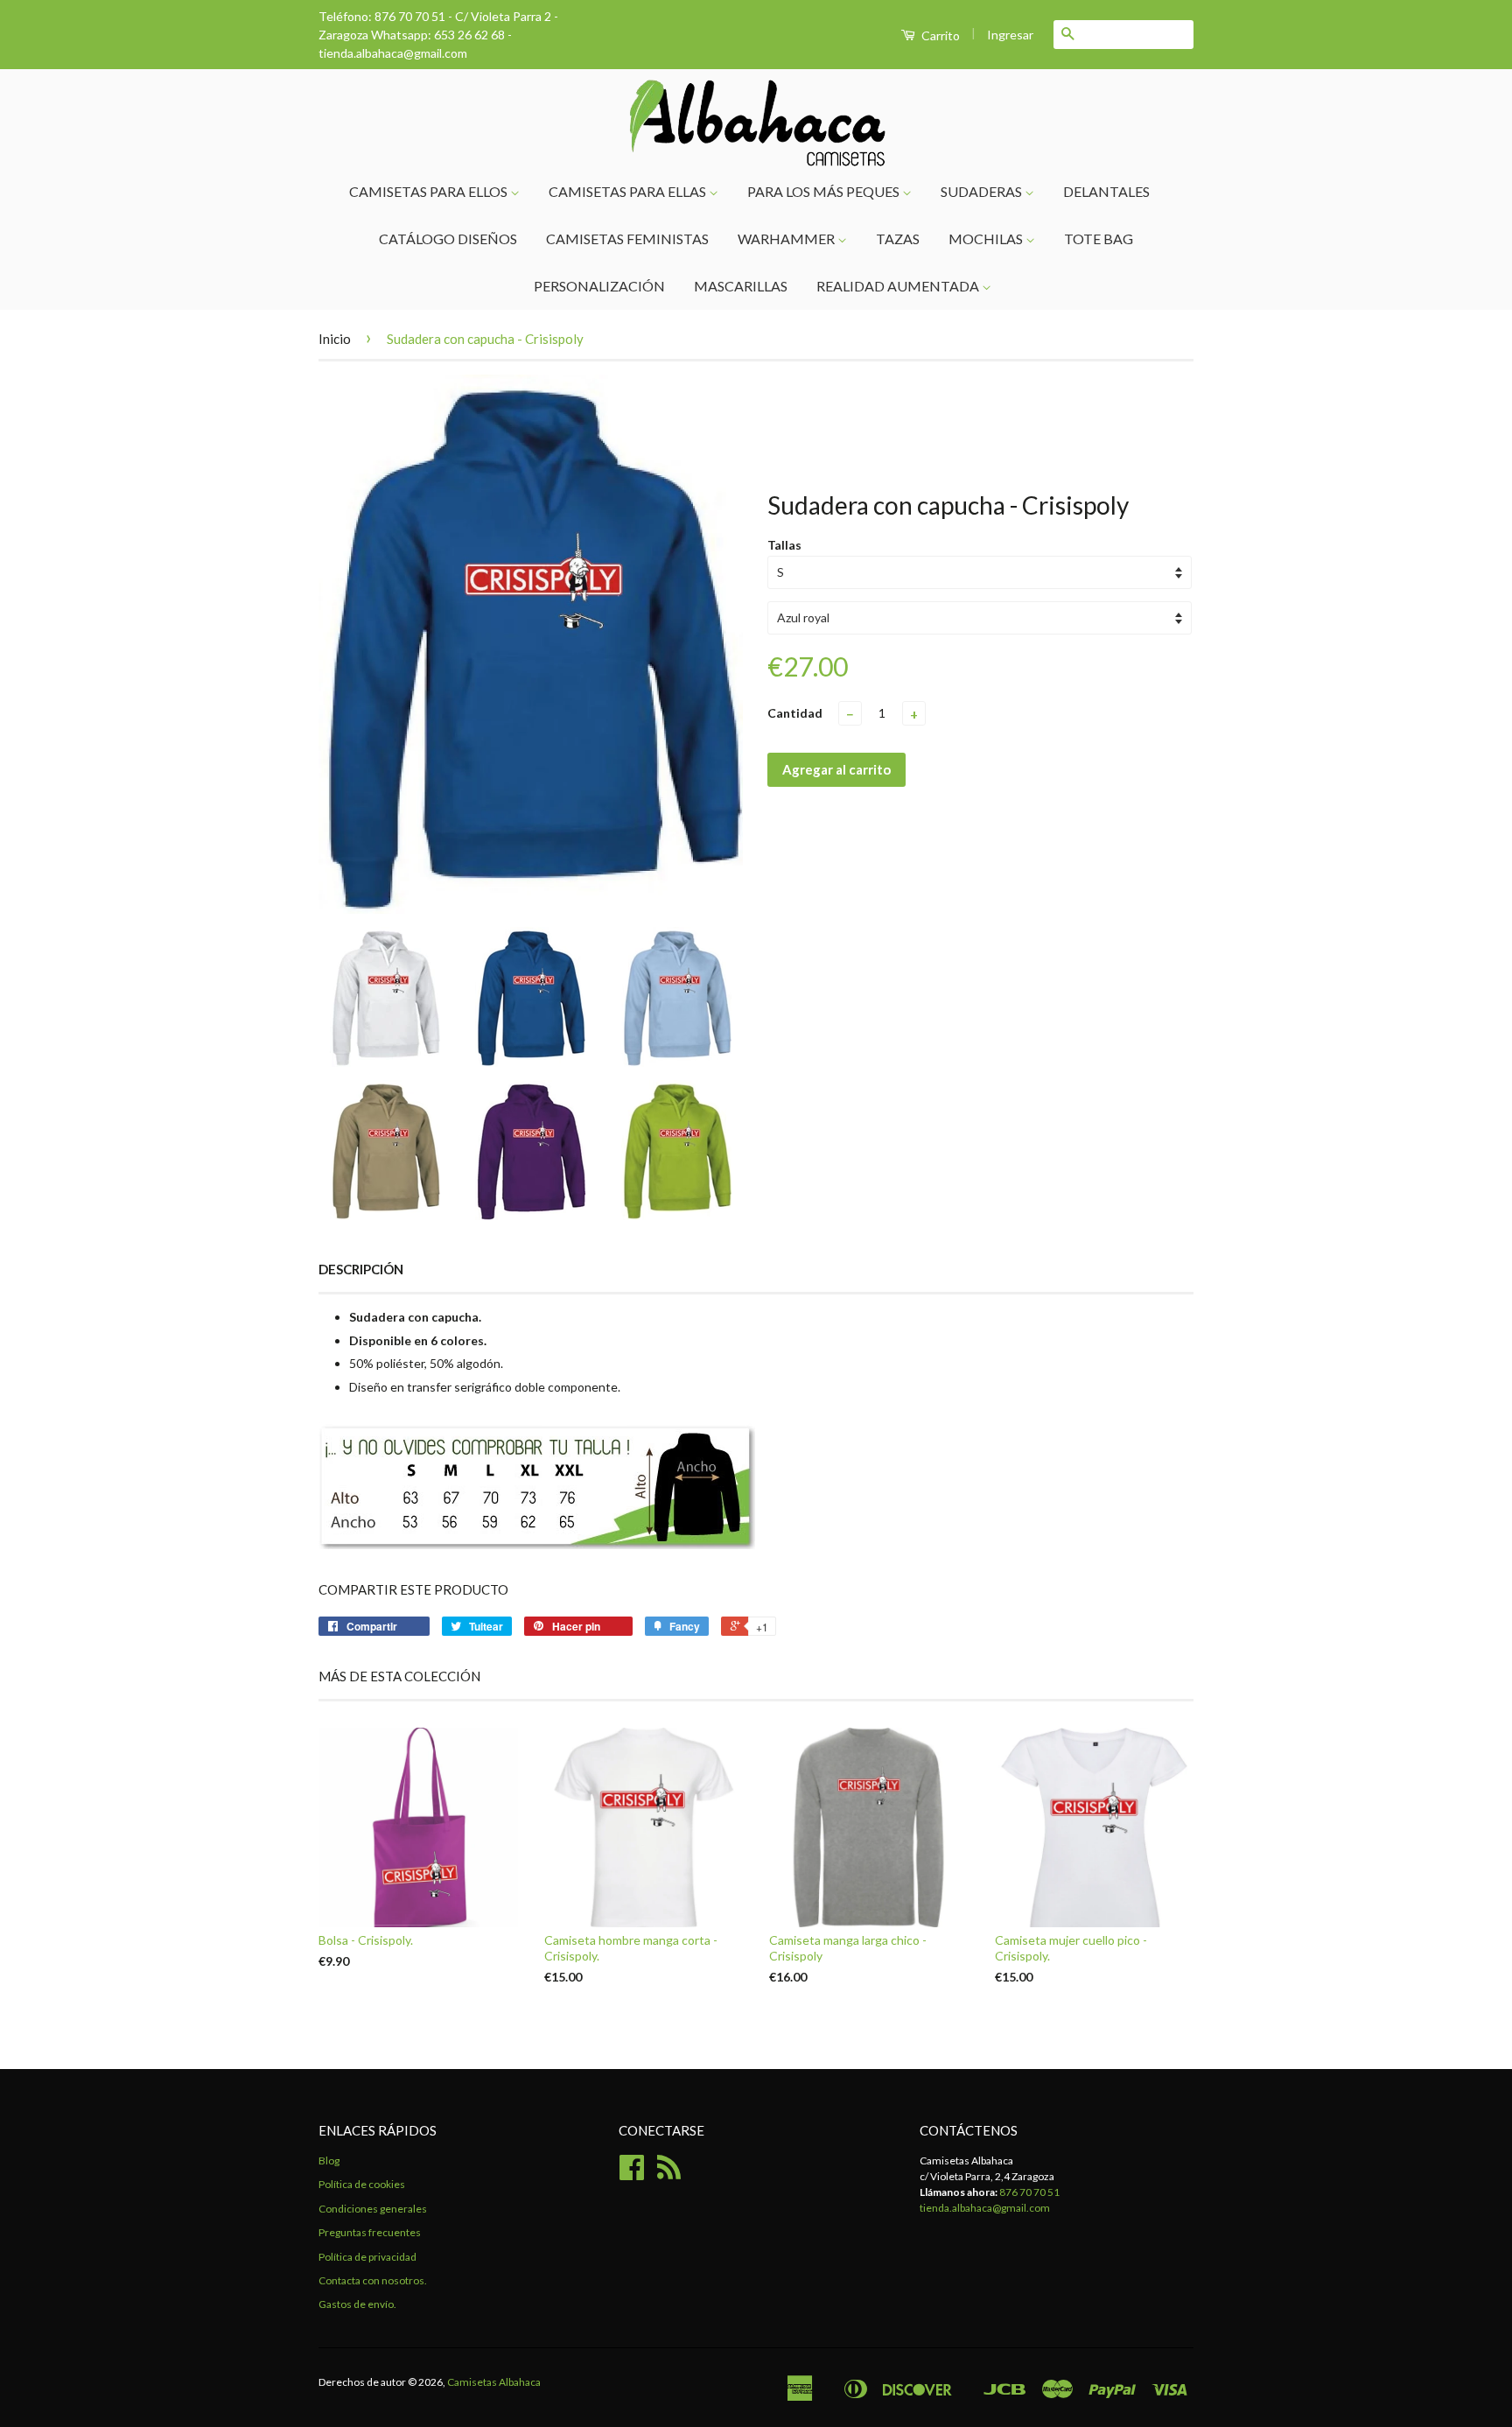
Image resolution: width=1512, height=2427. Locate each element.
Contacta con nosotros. (373, 2280)
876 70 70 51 (1029, 2192)
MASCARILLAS (741, 286)
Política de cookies (362, 2184)
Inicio (335, 339)
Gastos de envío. (357, 2304)
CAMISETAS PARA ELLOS (430, 191)
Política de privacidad (367, 2257)
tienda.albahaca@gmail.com (985, 2208)
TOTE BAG (1099, 238)
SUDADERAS (983, 191)
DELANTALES (1106, 191)
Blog (329, 2160)
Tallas (784, 545)
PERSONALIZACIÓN (599, 286)
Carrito (939, 35)
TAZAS (898, 238)
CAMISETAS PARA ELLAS (629, 191)
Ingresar (1010, 35)
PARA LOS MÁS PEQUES (825, 191)
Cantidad (795, 713)
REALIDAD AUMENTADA (899, 286)
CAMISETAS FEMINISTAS (627, 238)
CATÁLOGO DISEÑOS (448, 238)
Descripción (361, 1269)
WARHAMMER (787, 238)
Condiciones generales (373, 2209)
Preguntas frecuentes (370, 2232)
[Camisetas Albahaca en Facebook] (632, 2174)
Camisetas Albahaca (494, 2382)
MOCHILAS (987, 238)
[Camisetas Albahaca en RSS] (669, 2174)
